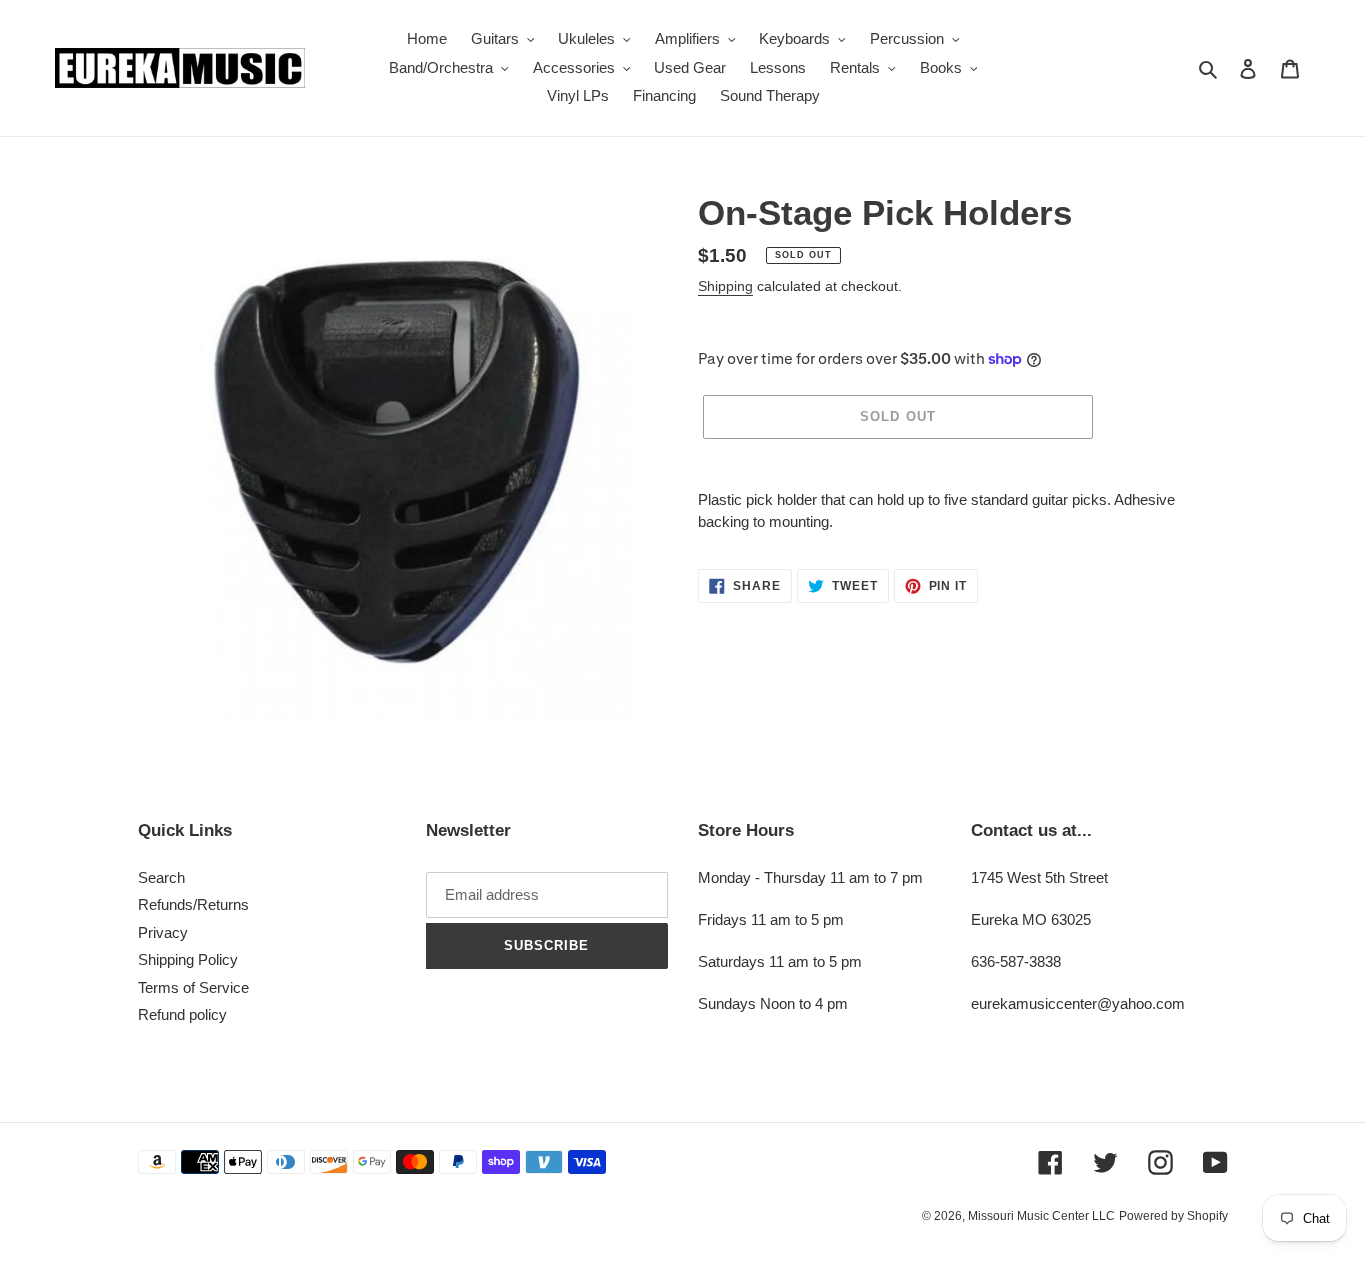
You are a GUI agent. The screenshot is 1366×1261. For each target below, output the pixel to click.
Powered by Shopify (1173, 1216)
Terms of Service (193, 987)
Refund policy (182, 1014)
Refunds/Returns (193, 904)
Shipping (725, 286)
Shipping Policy (188, 959)
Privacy (163, 932)
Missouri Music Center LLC (1041, 1216)
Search (161, 877)
